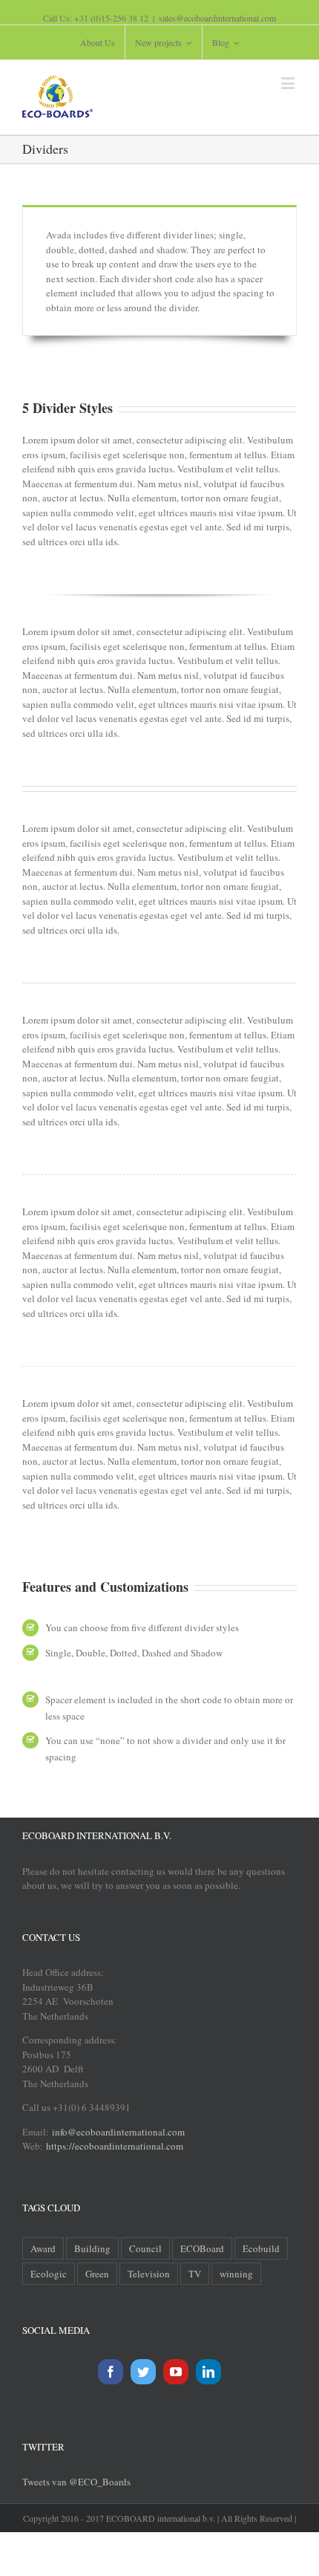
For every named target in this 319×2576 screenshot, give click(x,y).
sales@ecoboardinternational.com (217, 18)
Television (149, 2274)
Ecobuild (261, 2248)
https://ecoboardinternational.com (115, 2146)
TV (195, 2274)
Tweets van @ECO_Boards (76, 2482)
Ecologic (49, 2274)
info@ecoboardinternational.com (117, 2132)
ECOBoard (202, 2248)
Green (97, 2274)
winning (236, 2274)
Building (92, 2248)
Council (145, 2248)
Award (43, 2248)
